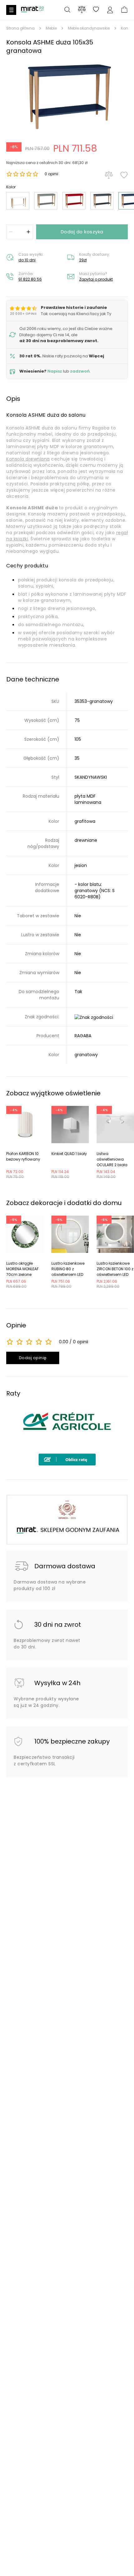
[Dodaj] (28, 232)
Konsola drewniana (28, 459)
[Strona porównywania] (82, 9)
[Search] (67, 10)
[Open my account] (110, 10)
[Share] (96, 10)
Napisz (55, 371)
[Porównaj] (109, 175)
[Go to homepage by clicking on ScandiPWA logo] (32, 12)
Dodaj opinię (33, 1358)
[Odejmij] (11, 232)
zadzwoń (80, 371)
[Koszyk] (124, 10)
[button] (67, 97)
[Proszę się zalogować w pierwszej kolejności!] (124, 175)
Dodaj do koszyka (82, 232)
